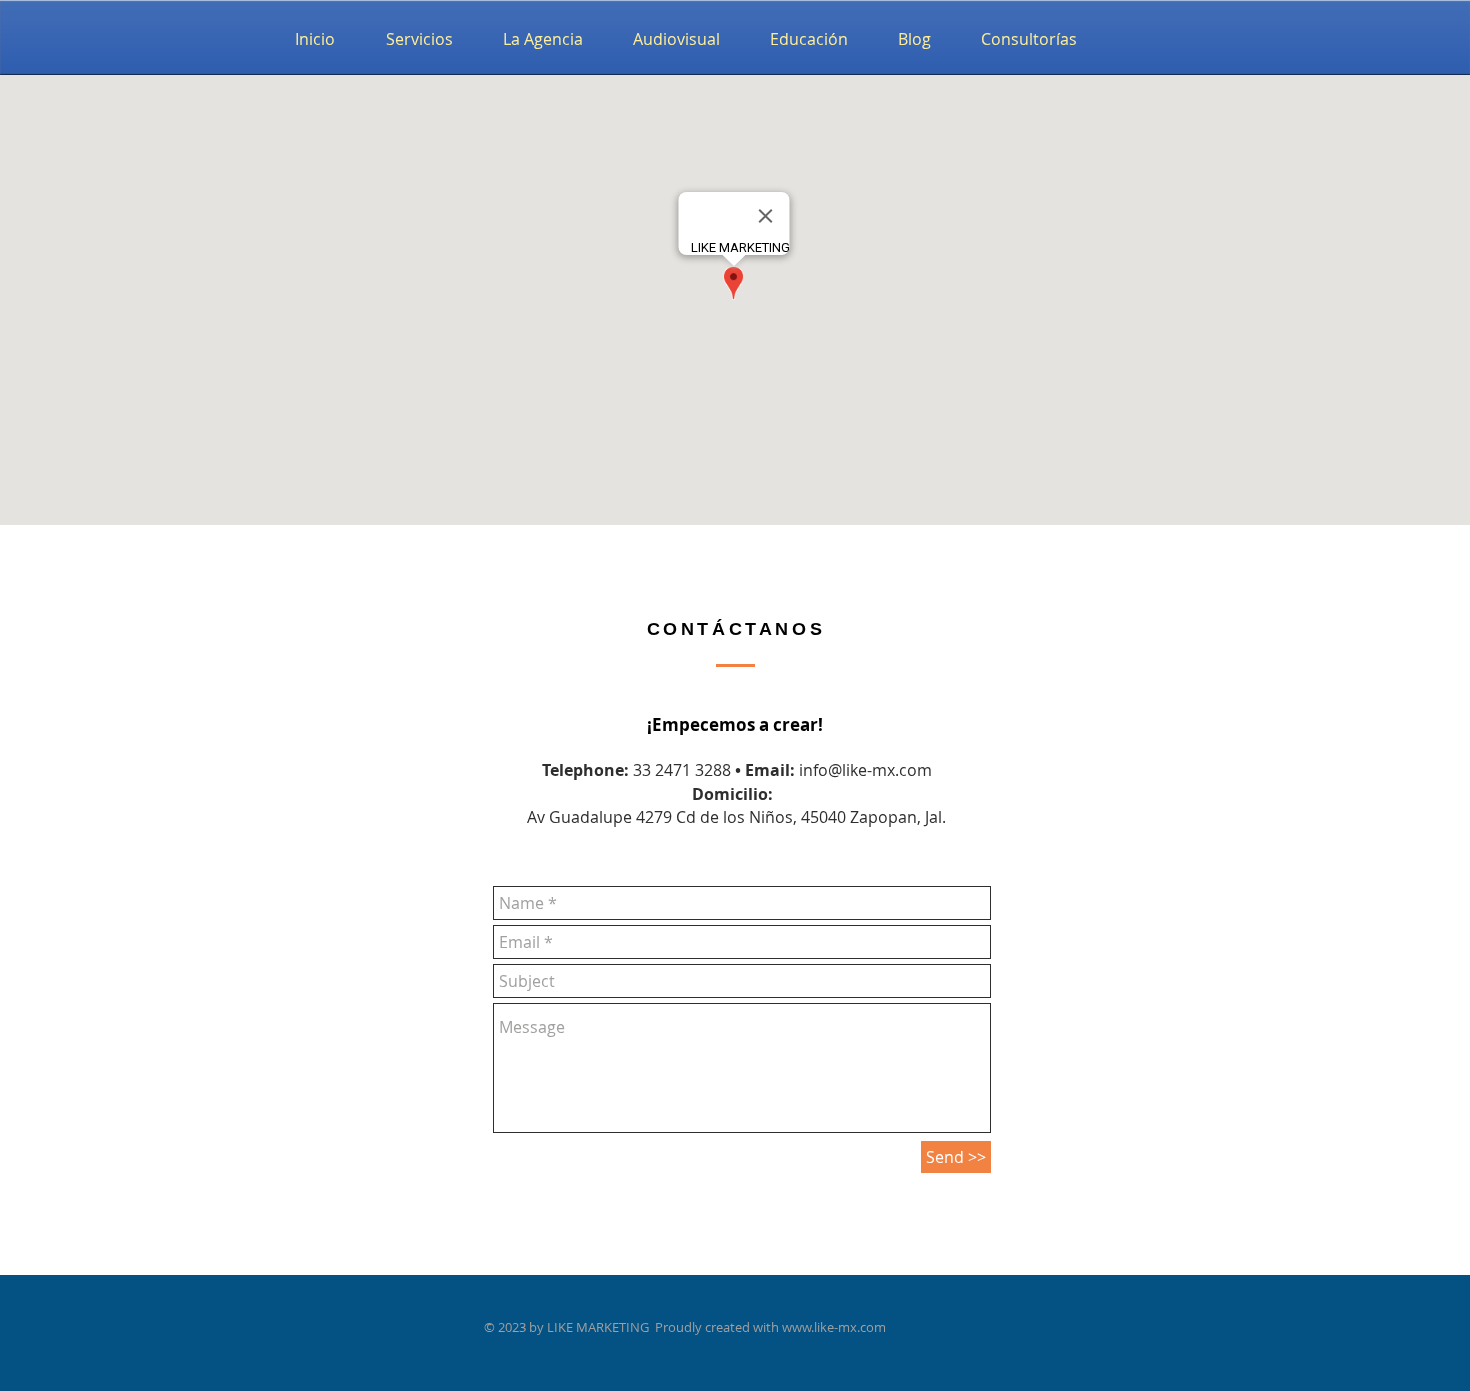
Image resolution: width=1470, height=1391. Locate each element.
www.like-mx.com (834, 1327)
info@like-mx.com (865, 770)
